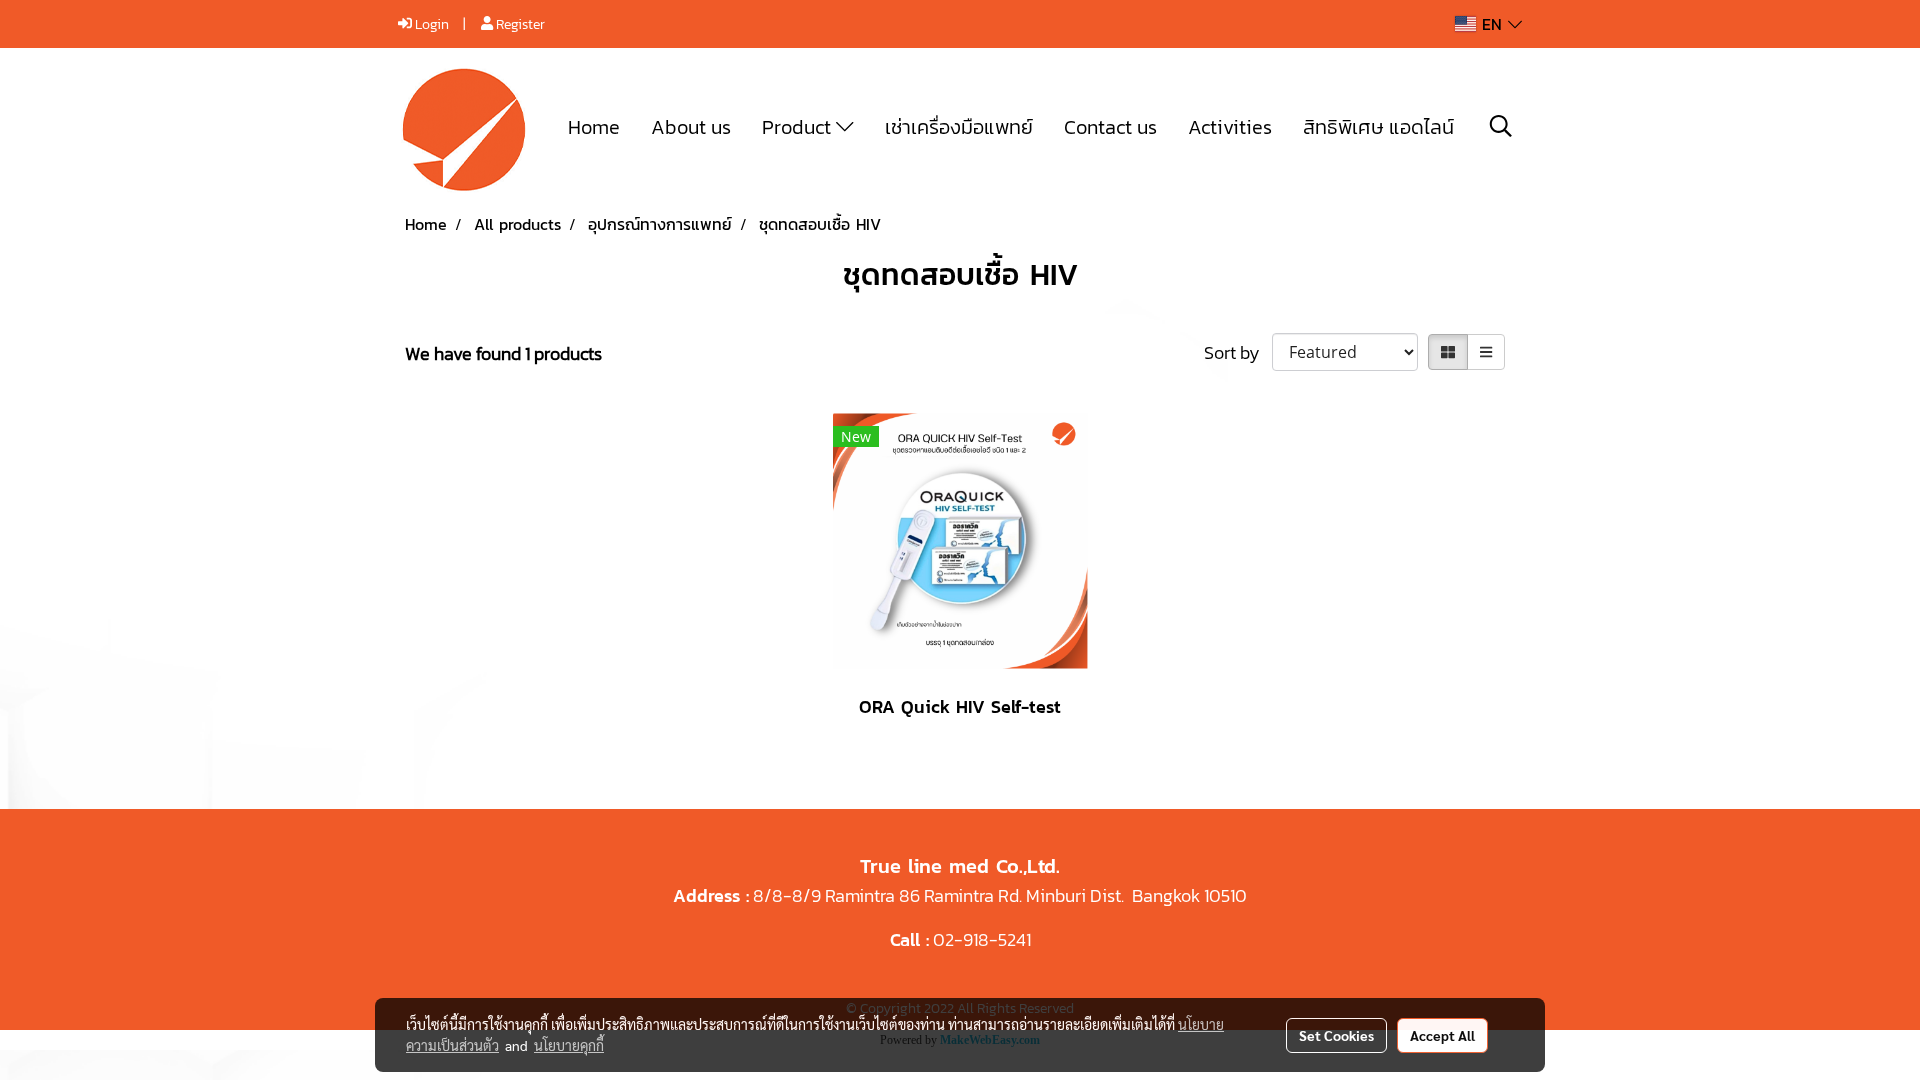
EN (1492, 24)
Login (430, 24)
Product (799, 127)
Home (594, 127)
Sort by (1238, 352)
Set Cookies (1336, 1035)
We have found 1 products (503, 353)
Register (519, 24)
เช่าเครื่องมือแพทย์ (959, 127)
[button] (1501, 126)
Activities (1230, 127)
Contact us (1110, 127)
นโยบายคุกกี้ (569, 1045)
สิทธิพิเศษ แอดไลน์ (1378, 127)
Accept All (1442, 1035)
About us (691, 127)
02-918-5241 (982, 939)
